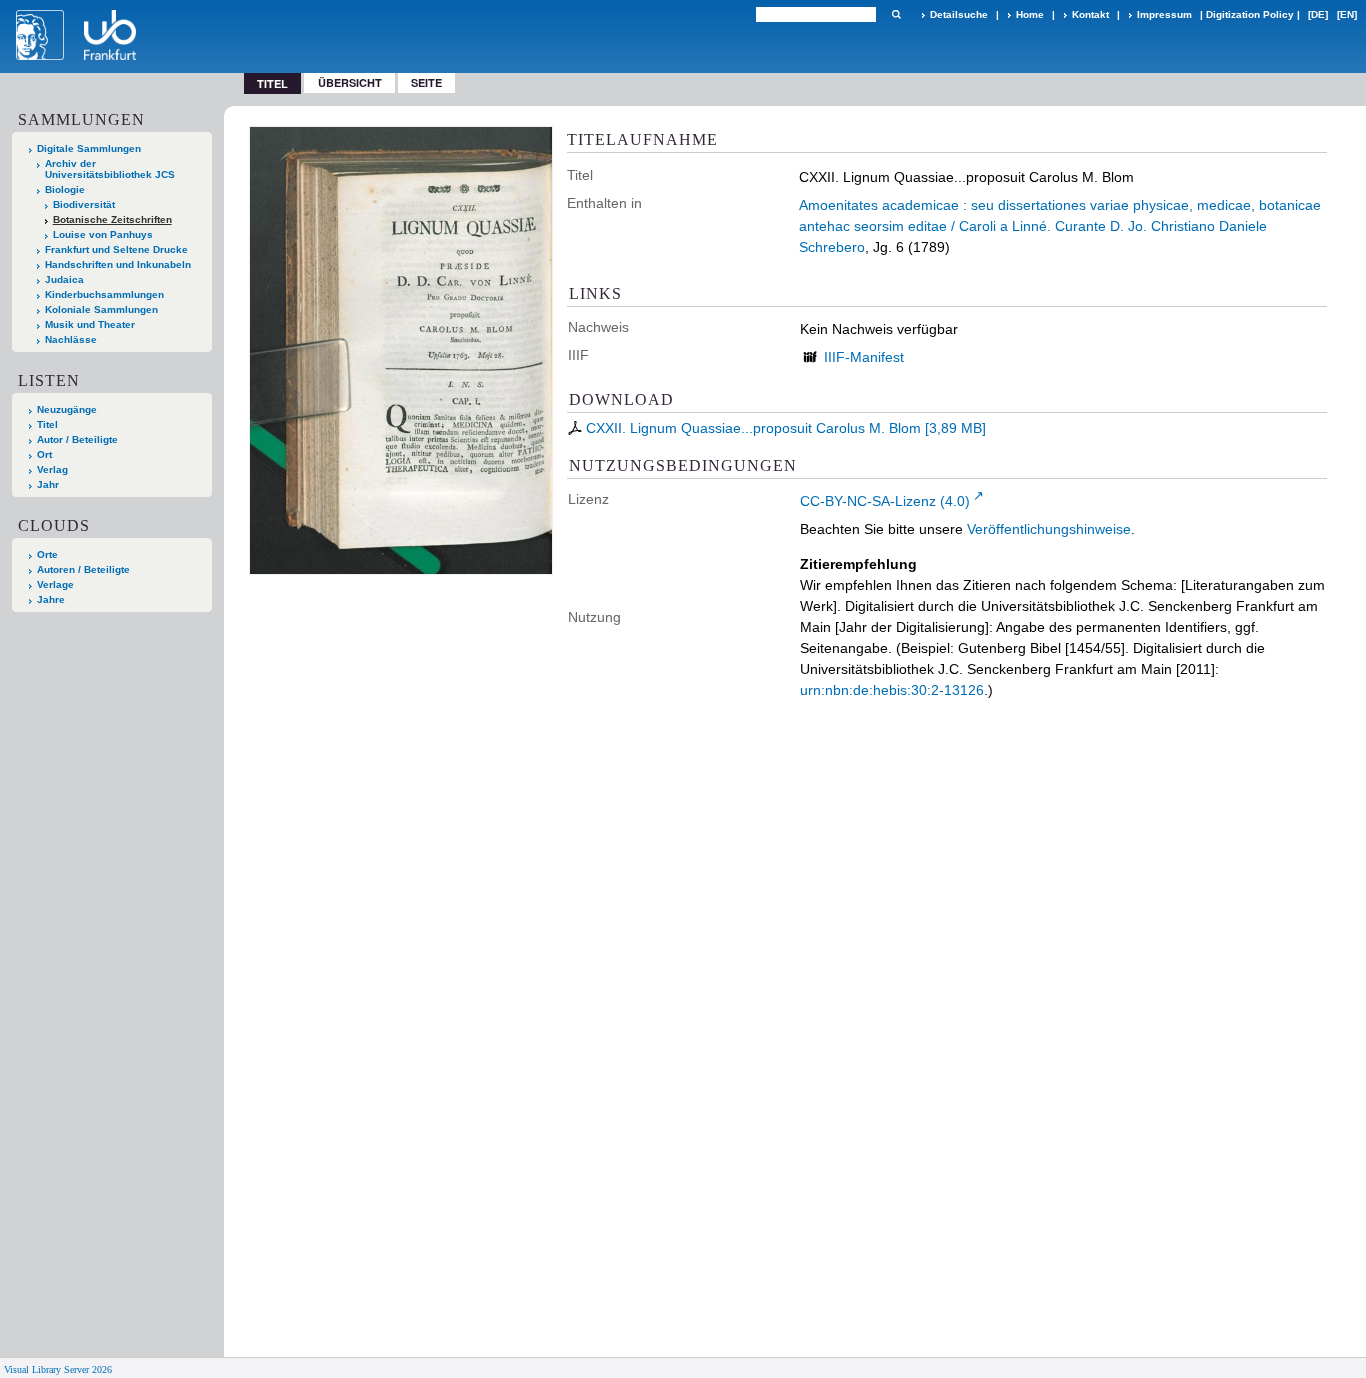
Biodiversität (84, 204)
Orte (47, 554)
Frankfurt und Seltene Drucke (116, 249)
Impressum (1164, 14)
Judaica (64, 279)
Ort (44, 454)
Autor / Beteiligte (77, 439)
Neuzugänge (67, 409)
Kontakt (1090, 14)
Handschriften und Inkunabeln (118, 264)
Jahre (51, 599)
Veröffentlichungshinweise (1049, 529)
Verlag (52, 469)
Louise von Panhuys (103, 234)
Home (1030, 14)
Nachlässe (71, 339)
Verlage (55, 584)
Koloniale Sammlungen (101, 309)
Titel (47, 424)
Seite (426, 82)
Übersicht (350, 82)
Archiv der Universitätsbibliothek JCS (110, 169)
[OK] (896, 14)
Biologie (65, 189)
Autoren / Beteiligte (83, 569)
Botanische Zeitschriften (112, 219)
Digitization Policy (1250, 14)
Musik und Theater (90, 324)
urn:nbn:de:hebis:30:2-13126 (892, 690)
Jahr (48, 484)
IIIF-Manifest (864, 357)
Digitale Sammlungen (89, 148)
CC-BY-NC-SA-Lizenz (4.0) (885, 501)
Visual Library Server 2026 (58, 1369)
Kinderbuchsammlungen (104, 294)
